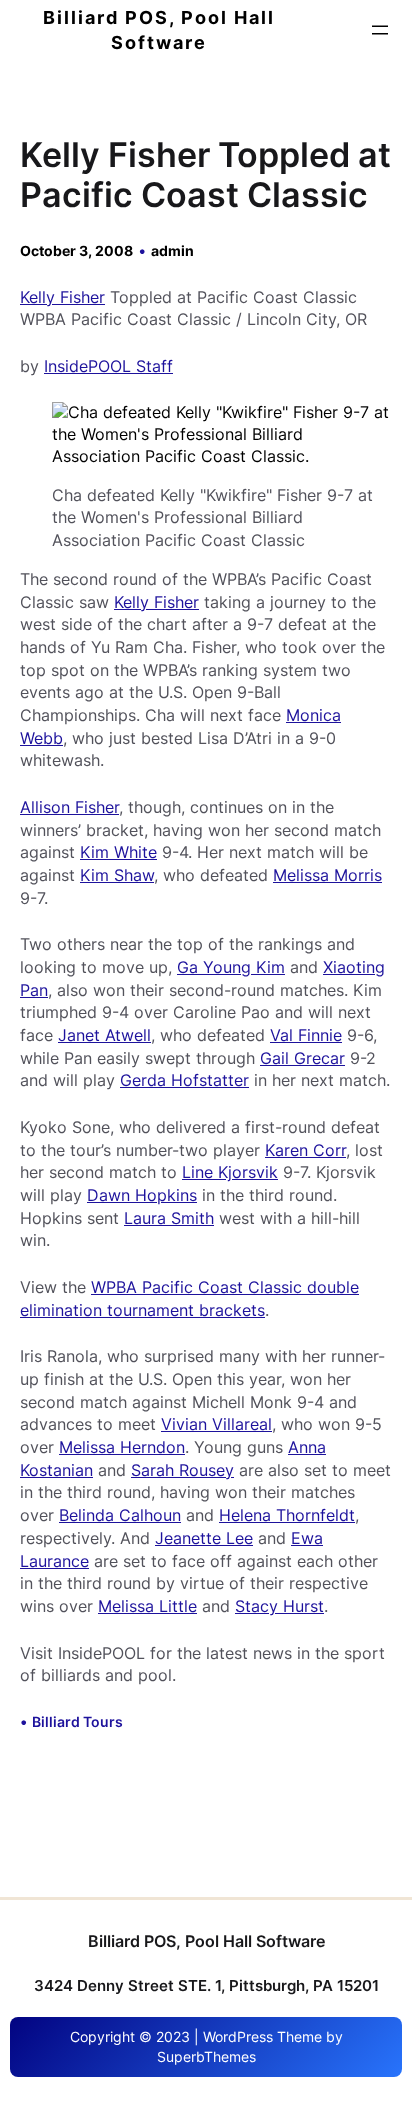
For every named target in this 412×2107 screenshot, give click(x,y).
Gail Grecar (302, 1058)
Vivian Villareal (216, 1424)
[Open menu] (380, 30)
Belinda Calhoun (120, 1515)
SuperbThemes (206, 2056)
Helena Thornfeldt (287, 1515)
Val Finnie (306, 1035)
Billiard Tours (77, 1721)
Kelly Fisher (62, 297)
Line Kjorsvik (230, 1172)
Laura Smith (169, 1218)
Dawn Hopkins (142, 1195)
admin (172, 250)
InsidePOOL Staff (108, 366)
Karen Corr (305, 1150)
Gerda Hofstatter (184, 1080)
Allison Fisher (69, 807)
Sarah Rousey (182, 1470)
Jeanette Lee (204, 1538)
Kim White (118, 852)
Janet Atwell (104, 1035)
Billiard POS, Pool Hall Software (206, 1941)
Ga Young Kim (231, 967)
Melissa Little (147, 1606)
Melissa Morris (327, 875)
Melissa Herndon (122, 1447)
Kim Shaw (117, 875)
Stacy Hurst (279, 1606)
